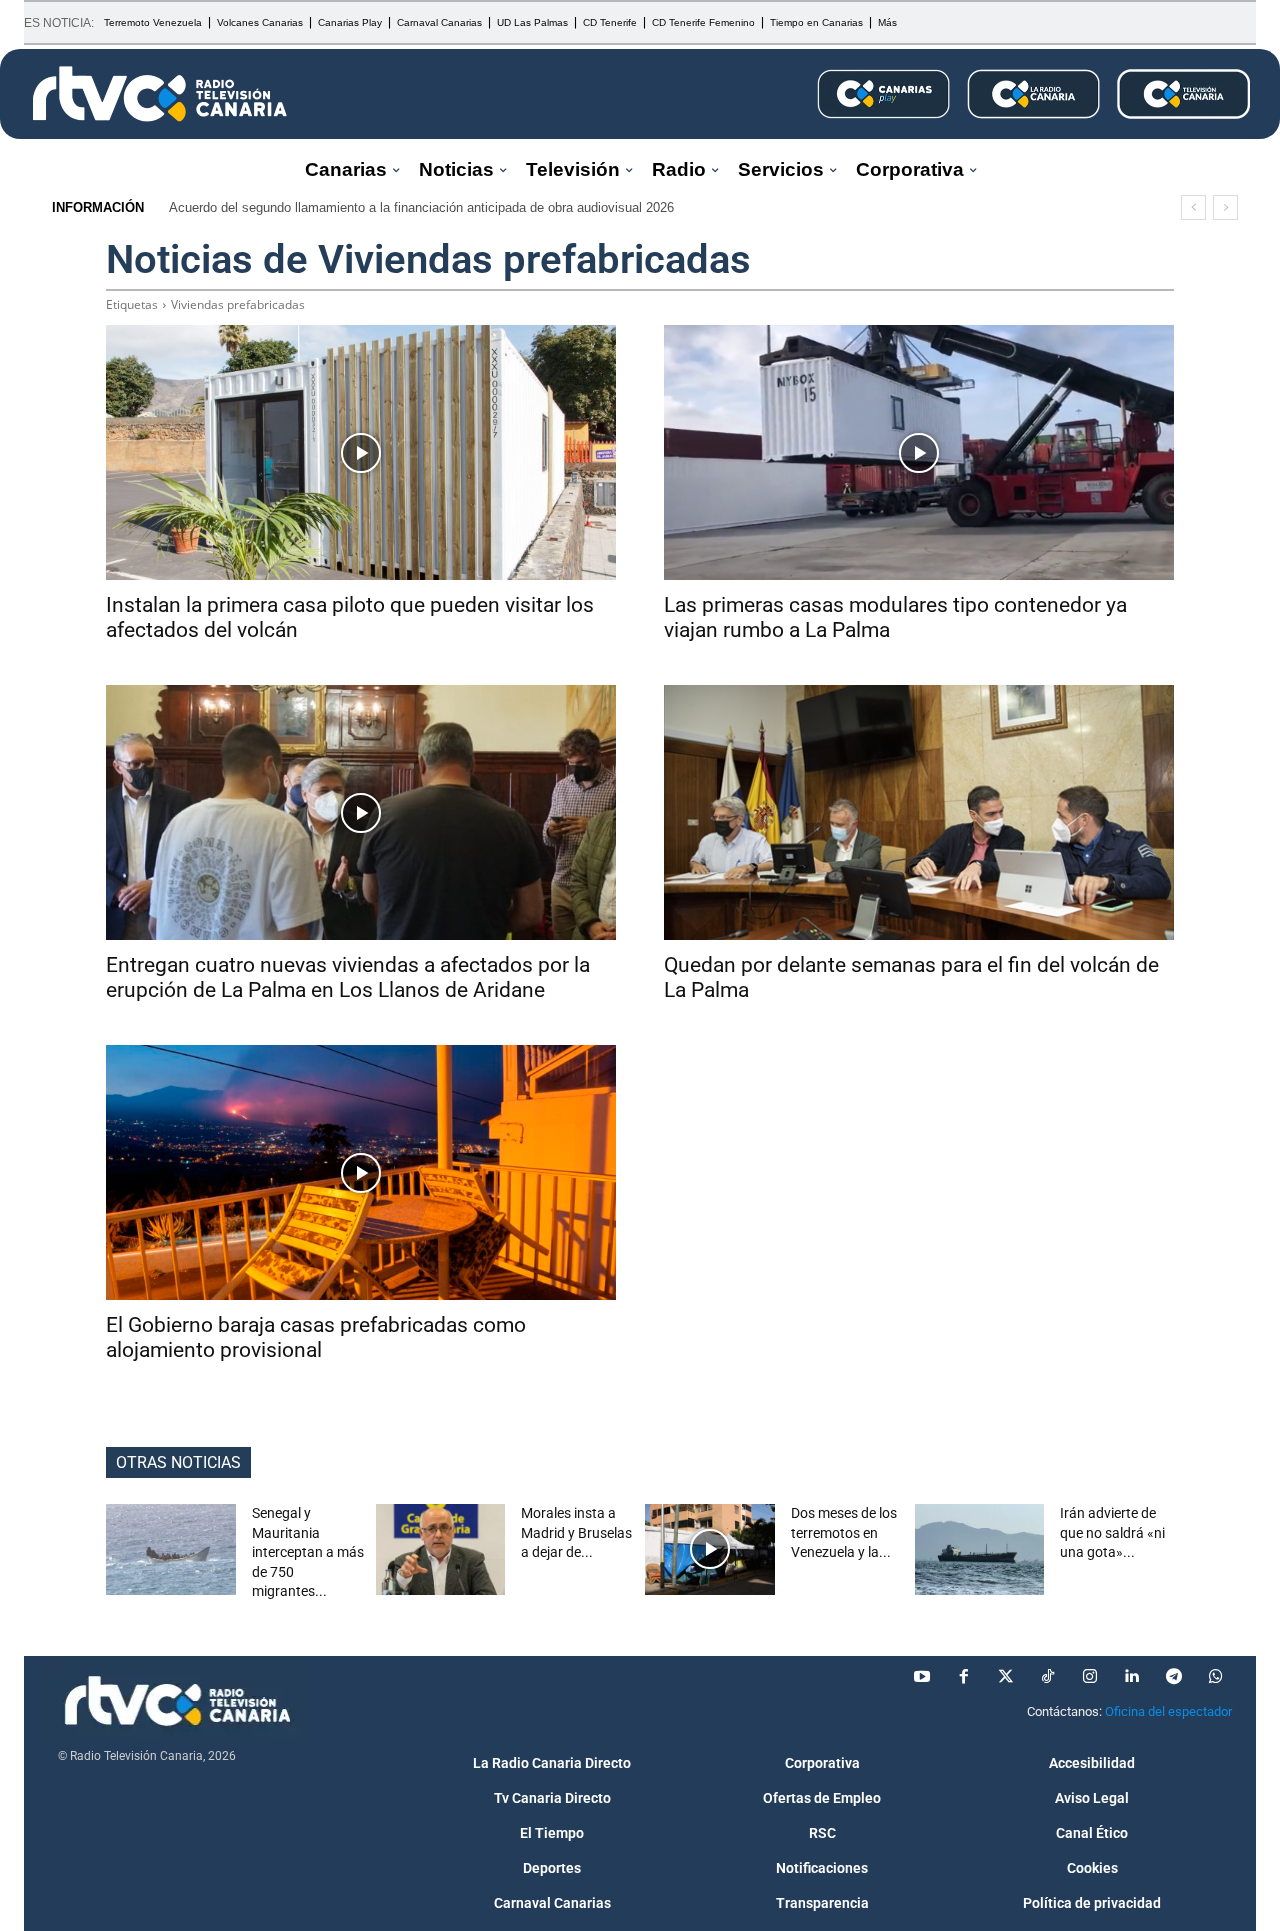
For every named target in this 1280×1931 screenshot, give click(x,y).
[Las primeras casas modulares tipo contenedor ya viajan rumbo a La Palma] (919, 452)
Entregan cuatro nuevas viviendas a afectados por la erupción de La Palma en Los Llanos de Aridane (348, 977)
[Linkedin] (1132, 1677)
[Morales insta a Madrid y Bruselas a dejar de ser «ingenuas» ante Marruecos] (441, 1549)
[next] (1225, 207)
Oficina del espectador (1168, 1711)
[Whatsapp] (1216, 1677)
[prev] (1193, 207)
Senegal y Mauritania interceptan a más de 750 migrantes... (308, 1552)
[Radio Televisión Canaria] (160, 94)
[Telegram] (1174, 1677)
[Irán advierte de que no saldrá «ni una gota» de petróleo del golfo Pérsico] (980, 1549)
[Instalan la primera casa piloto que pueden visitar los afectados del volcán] (361, 452)
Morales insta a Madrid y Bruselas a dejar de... (576, 1532)
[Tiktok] (1048, 1677)
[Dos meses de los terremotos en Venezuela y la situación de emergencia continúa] (710, 1549)
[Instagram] (1090, 1677)
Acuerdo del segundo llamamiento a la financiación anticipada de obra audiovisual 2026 (421, 207)
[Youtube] (922, 1677)
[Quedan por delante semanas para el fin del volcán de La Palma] (919, 812)
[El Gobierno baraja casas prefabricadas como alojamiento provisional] (361, 1172)
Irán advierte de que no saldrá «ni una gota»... (1112, 1532)
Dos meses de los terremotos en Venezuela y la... (844, 1532)
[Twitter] (1006, 1677)
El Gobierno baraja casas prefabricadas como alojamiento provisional (316, 1337)
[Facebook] (964, 1677)
